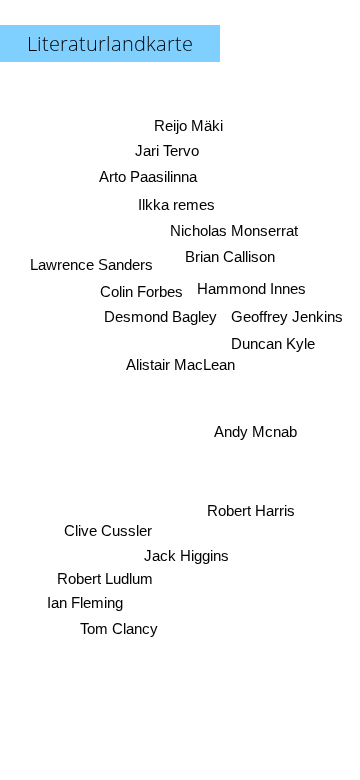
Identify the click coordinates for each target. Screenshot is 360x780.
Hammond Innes (251, 287)
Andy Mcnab (255, 431)
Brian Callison (230, 257)
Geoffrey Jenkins (287, 316)
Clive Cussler (108, 530)
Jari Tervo (167, 150)
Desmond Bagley (160, 316)
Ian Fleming (85, 602)
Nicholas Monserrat (235, 230)
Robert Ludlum (105, 578)
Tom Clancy (118, 628)
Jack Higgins (186, 555)
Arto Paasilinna (147, 176)
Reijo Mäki (188, 125)
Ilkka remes (176, 204)
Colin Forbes (141, 291)
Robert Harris (250, 510)
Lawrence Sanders (91, 264)
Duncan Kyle (274, 343)
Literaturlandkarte (110, 43)
